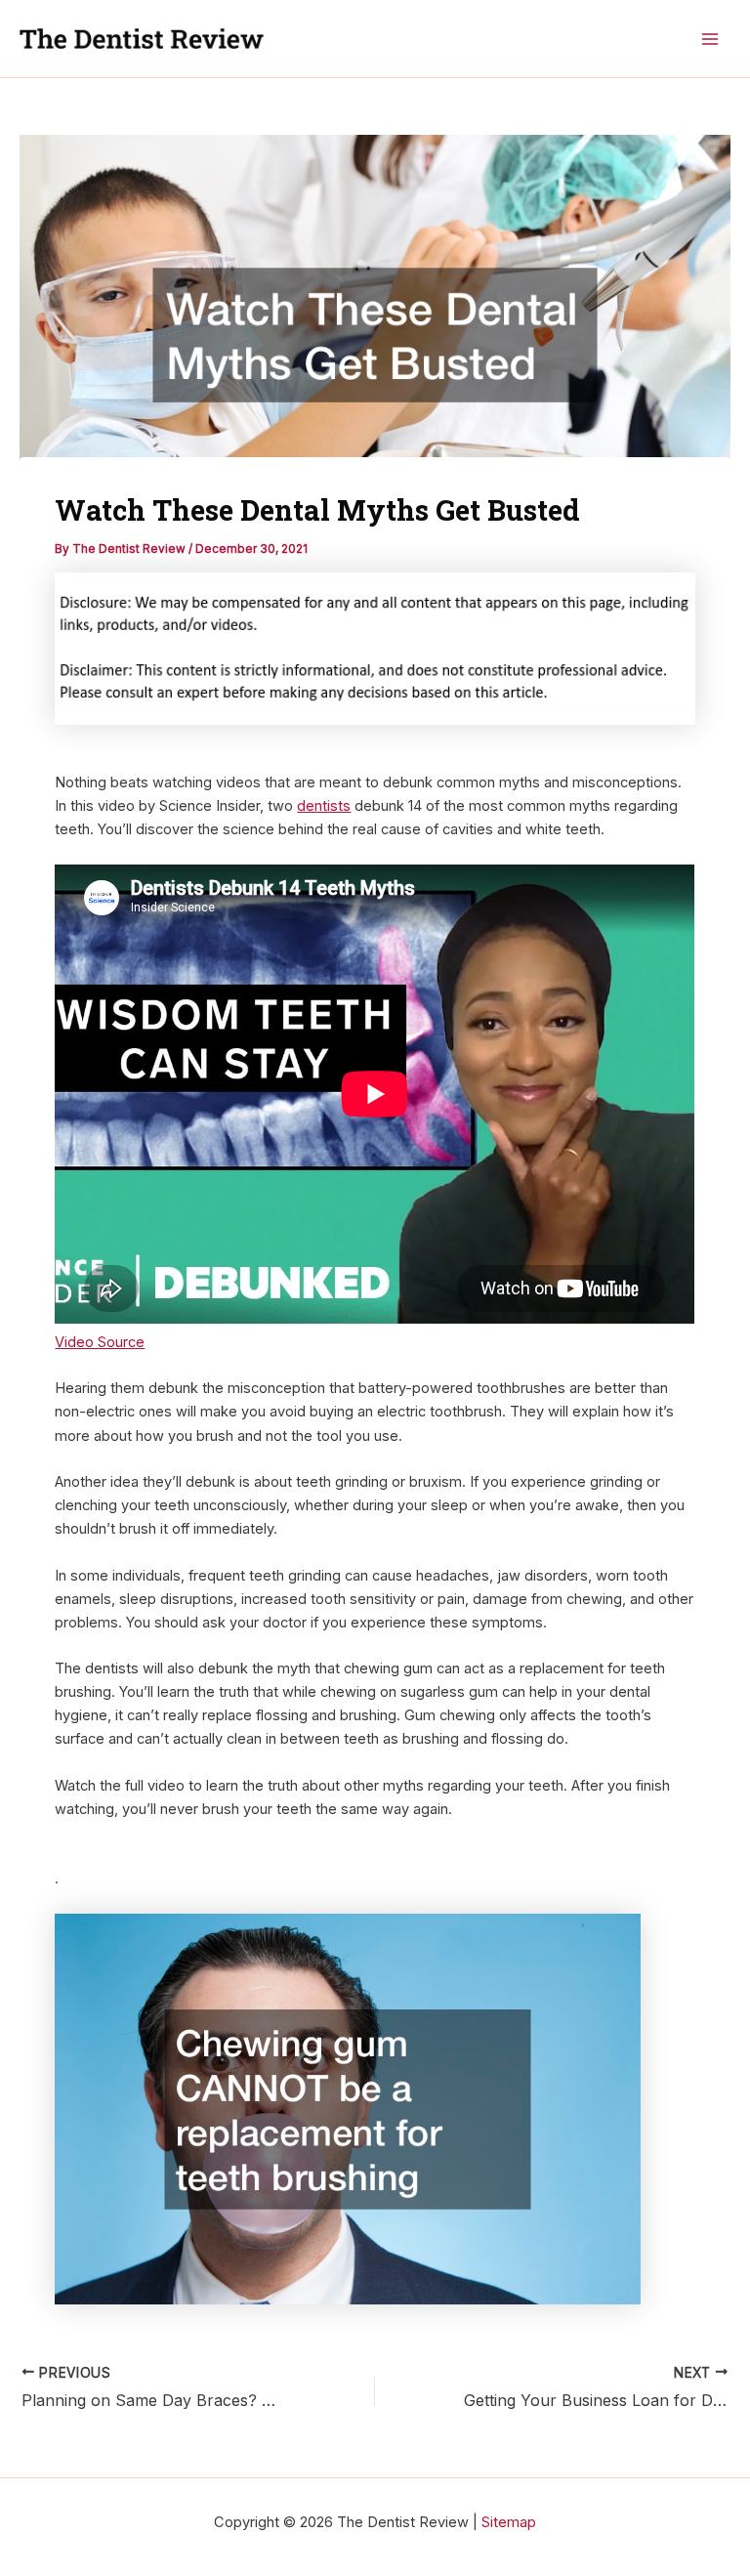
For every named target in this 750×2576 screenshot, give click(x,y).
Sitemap (509, 2522)
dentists (324, 806)
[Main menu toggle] (710, 39)
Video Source (100, 1342)
